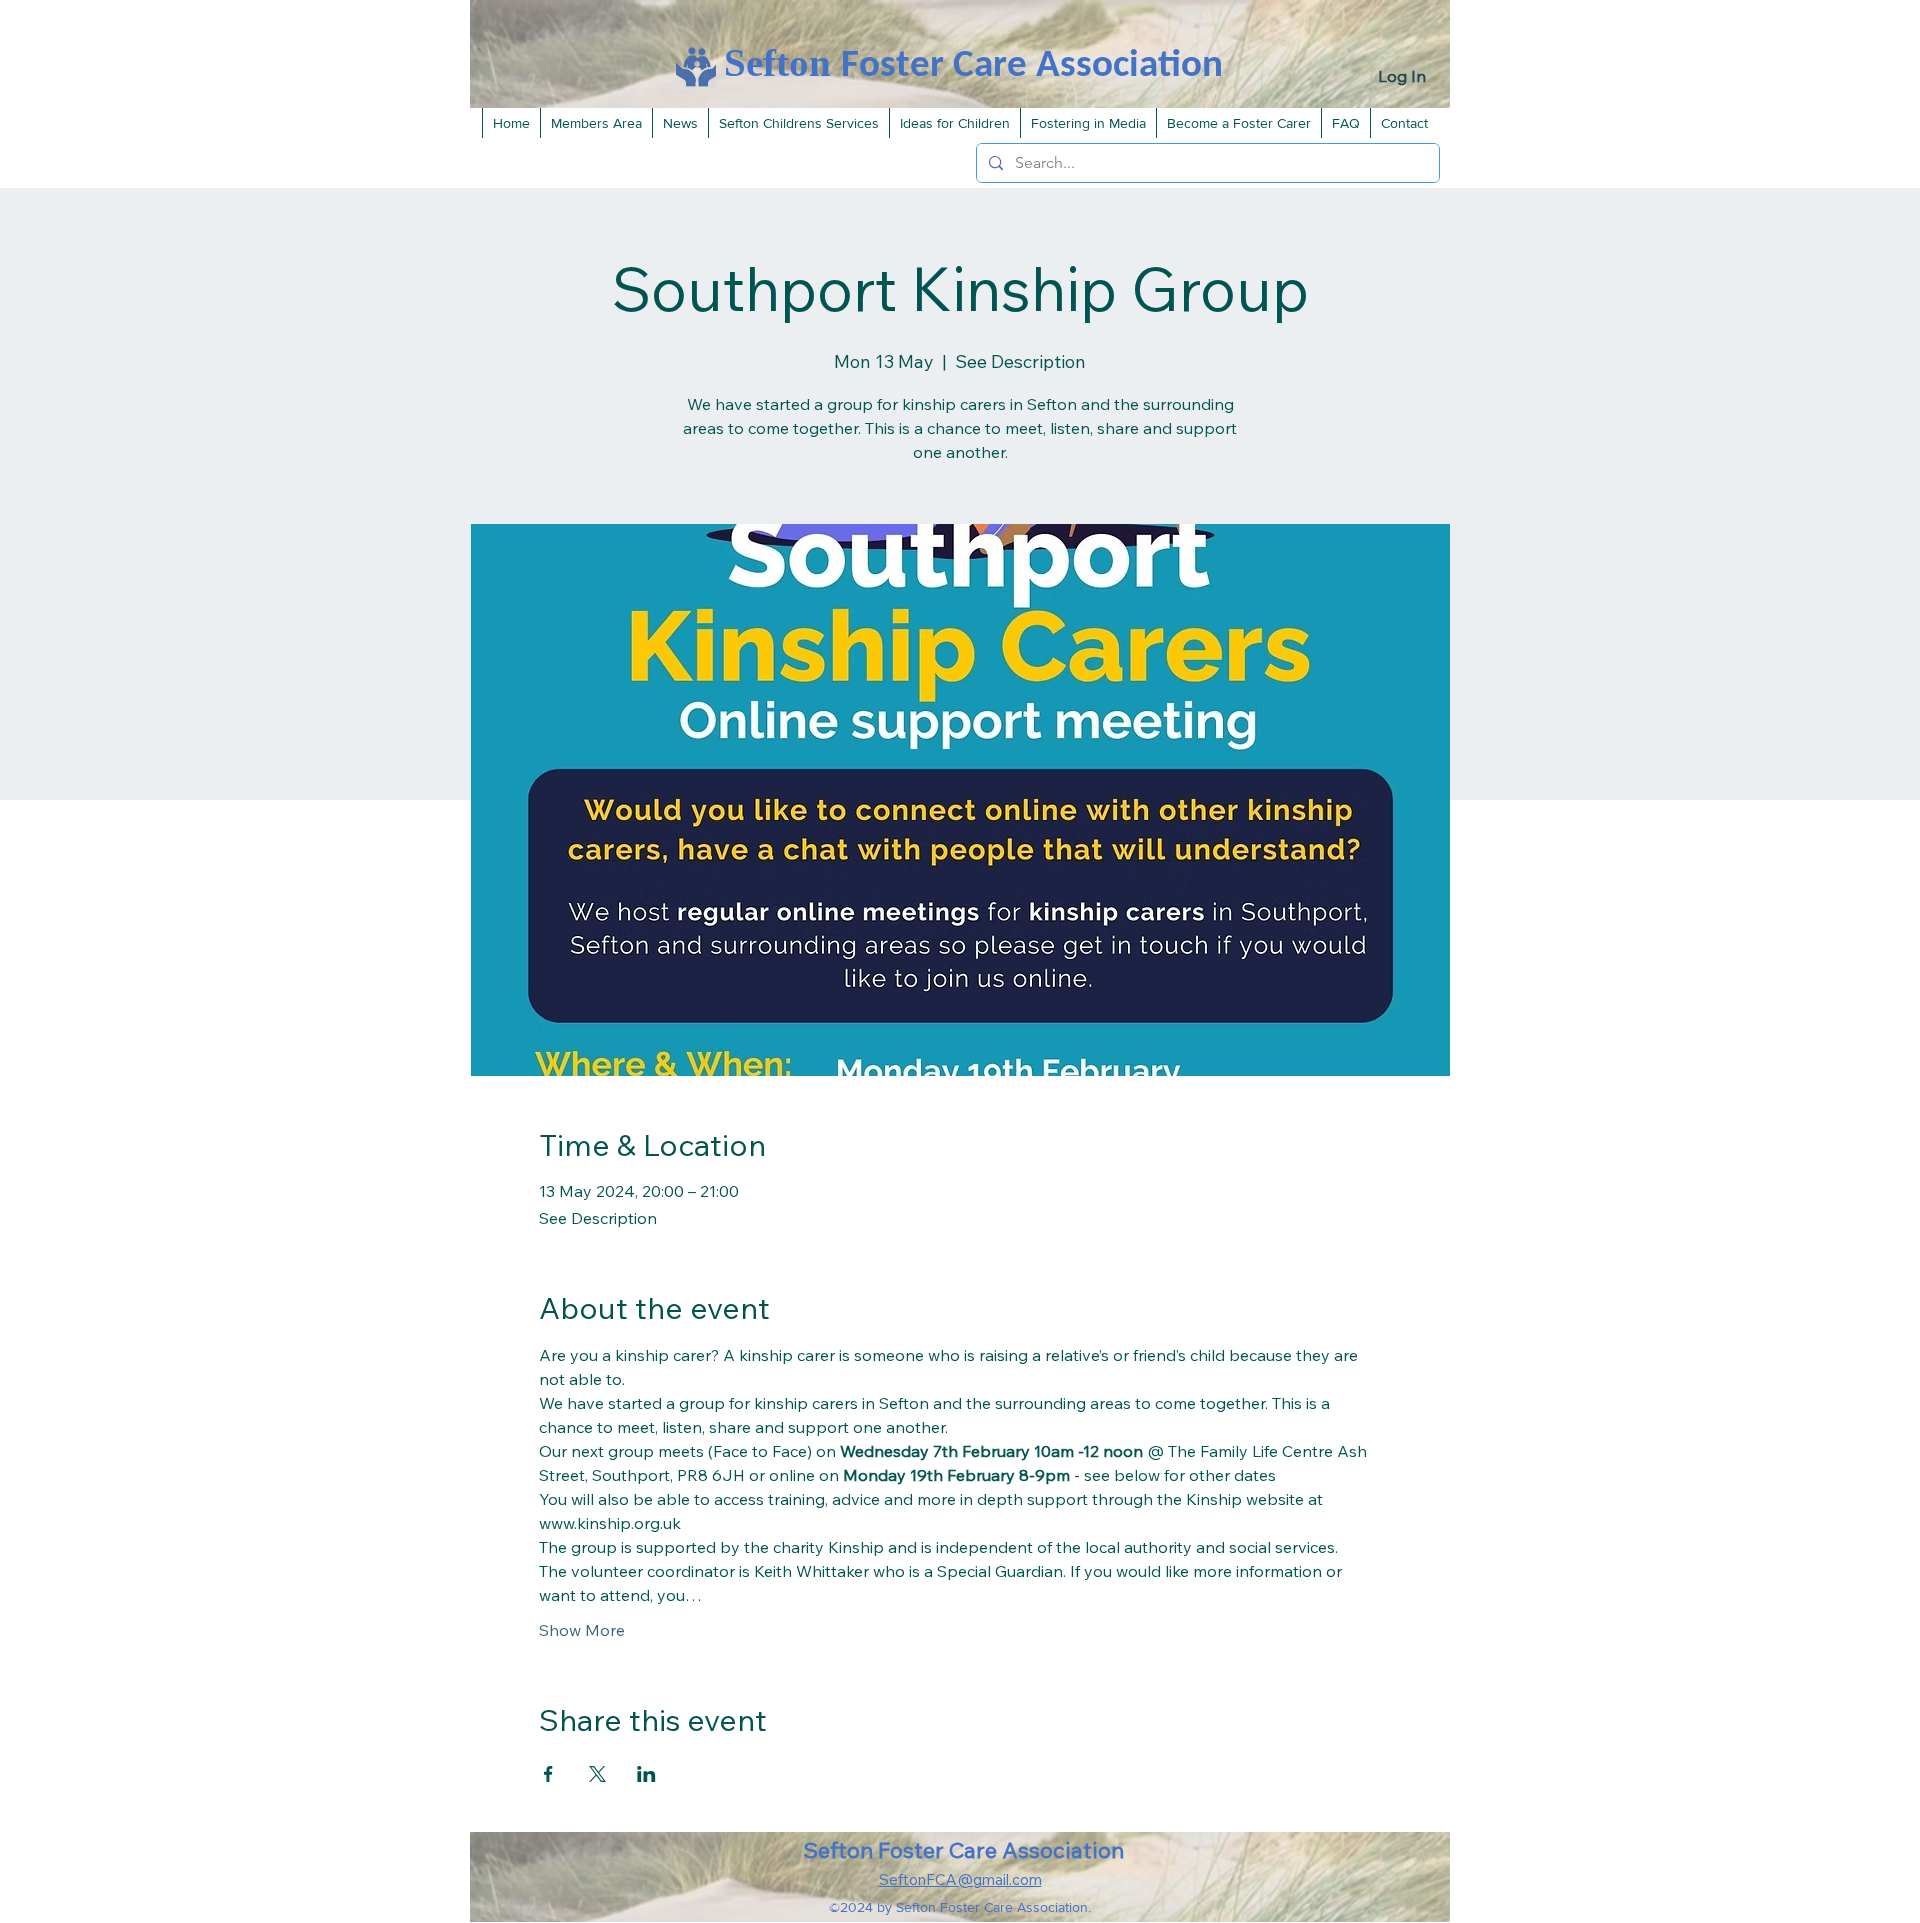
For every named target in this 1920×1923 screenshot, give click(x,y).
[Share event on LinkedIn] (646, 1774)
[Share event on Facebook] (548, 1774)
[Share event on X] (597, 1774)
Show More (582, 1630)
